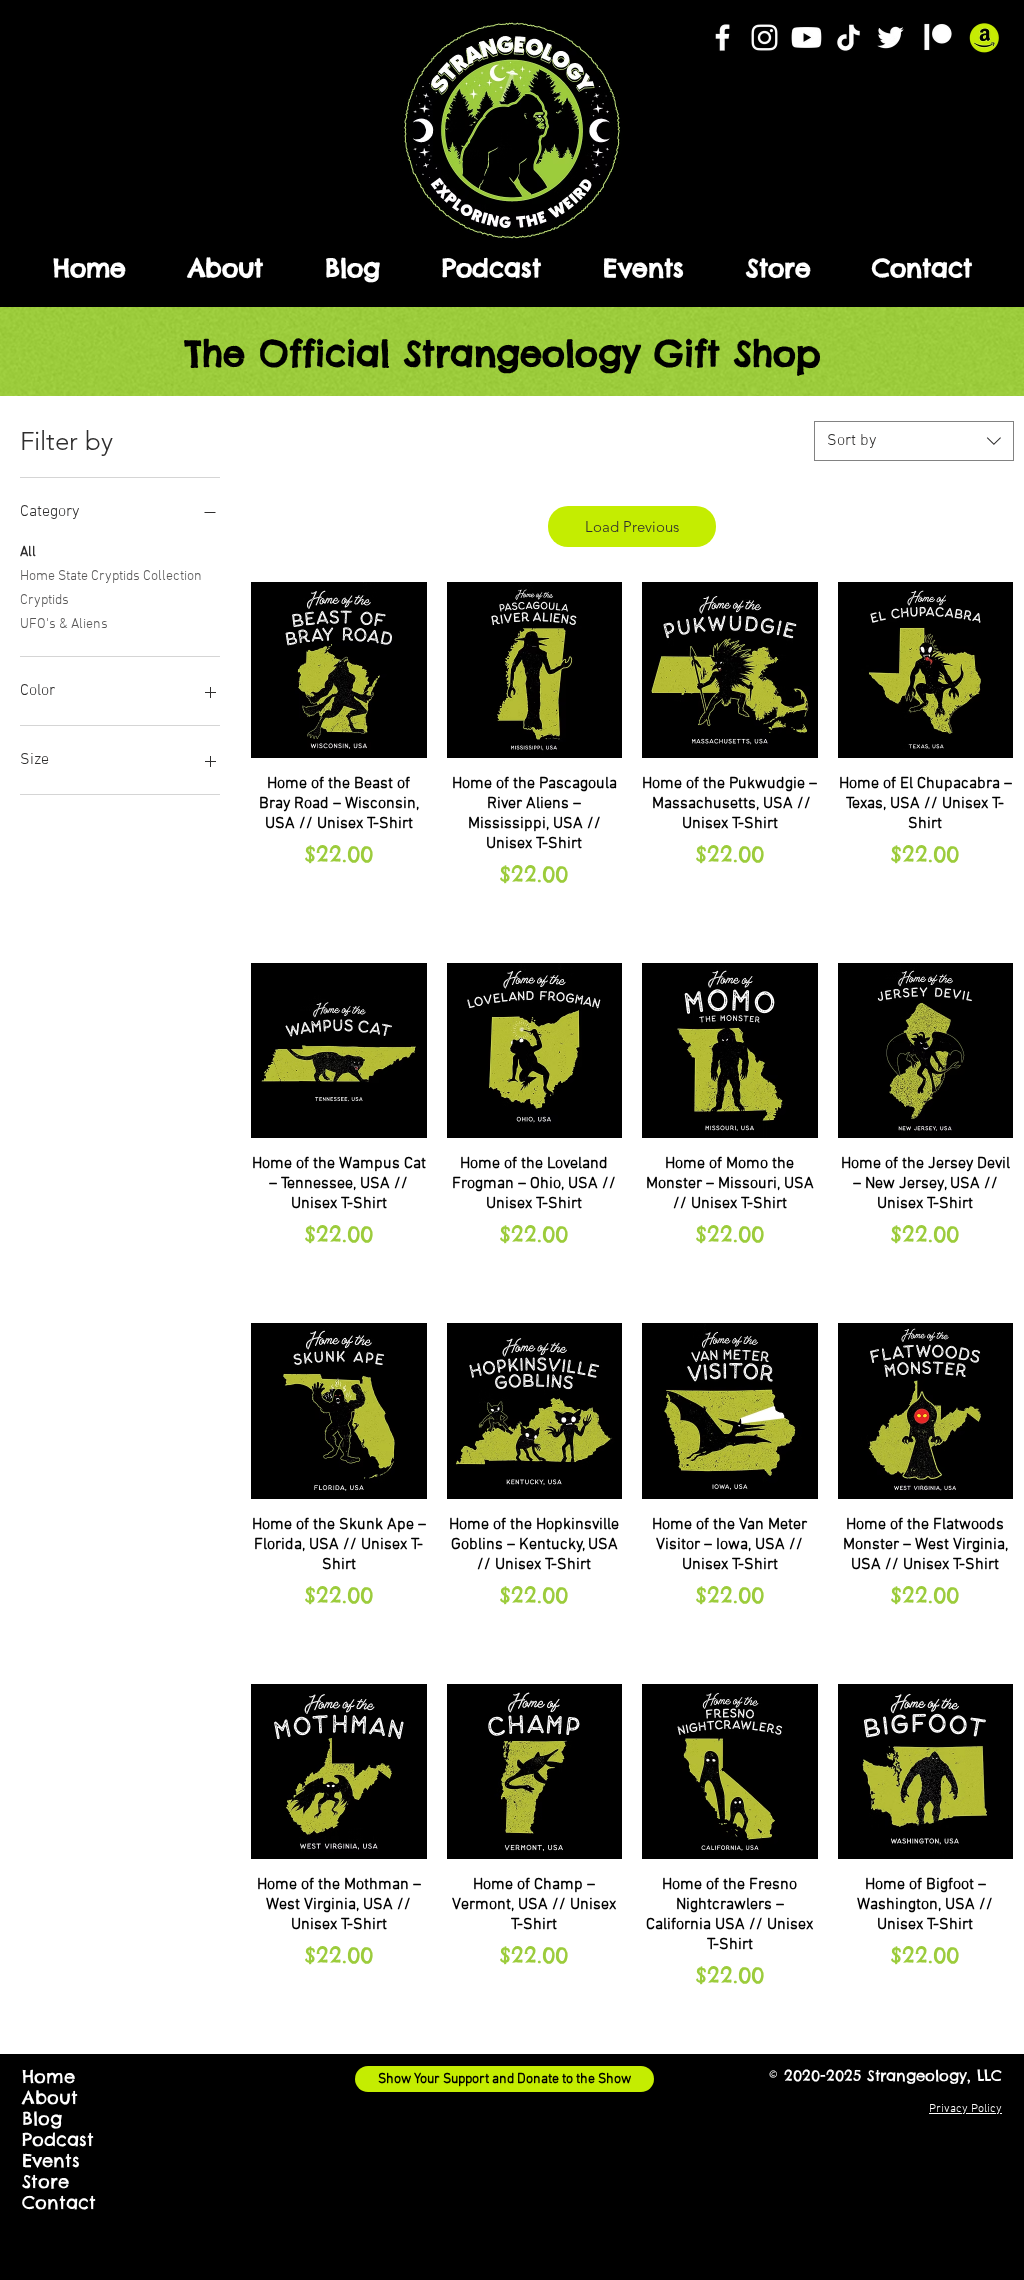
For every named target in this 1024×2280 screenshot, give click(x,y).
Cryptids (44, 600)
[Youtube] (806, 37)
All (28, 552)
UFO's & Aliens (64, 624)
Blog (42, 2118)
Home (48, 2076)
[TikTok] (848, 37)
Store (45, 2181)
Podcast (58, 2139)
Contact (59, 2202)
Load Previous (632, 526)
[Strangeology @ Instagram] (764, 37)
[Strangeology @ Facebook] (722, 37)
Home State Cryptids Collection (111, 576)
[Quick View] (339, 670)
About (50, 2097)
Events (51, 2160)
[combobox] (914, 441)
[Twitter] (890, 37)
